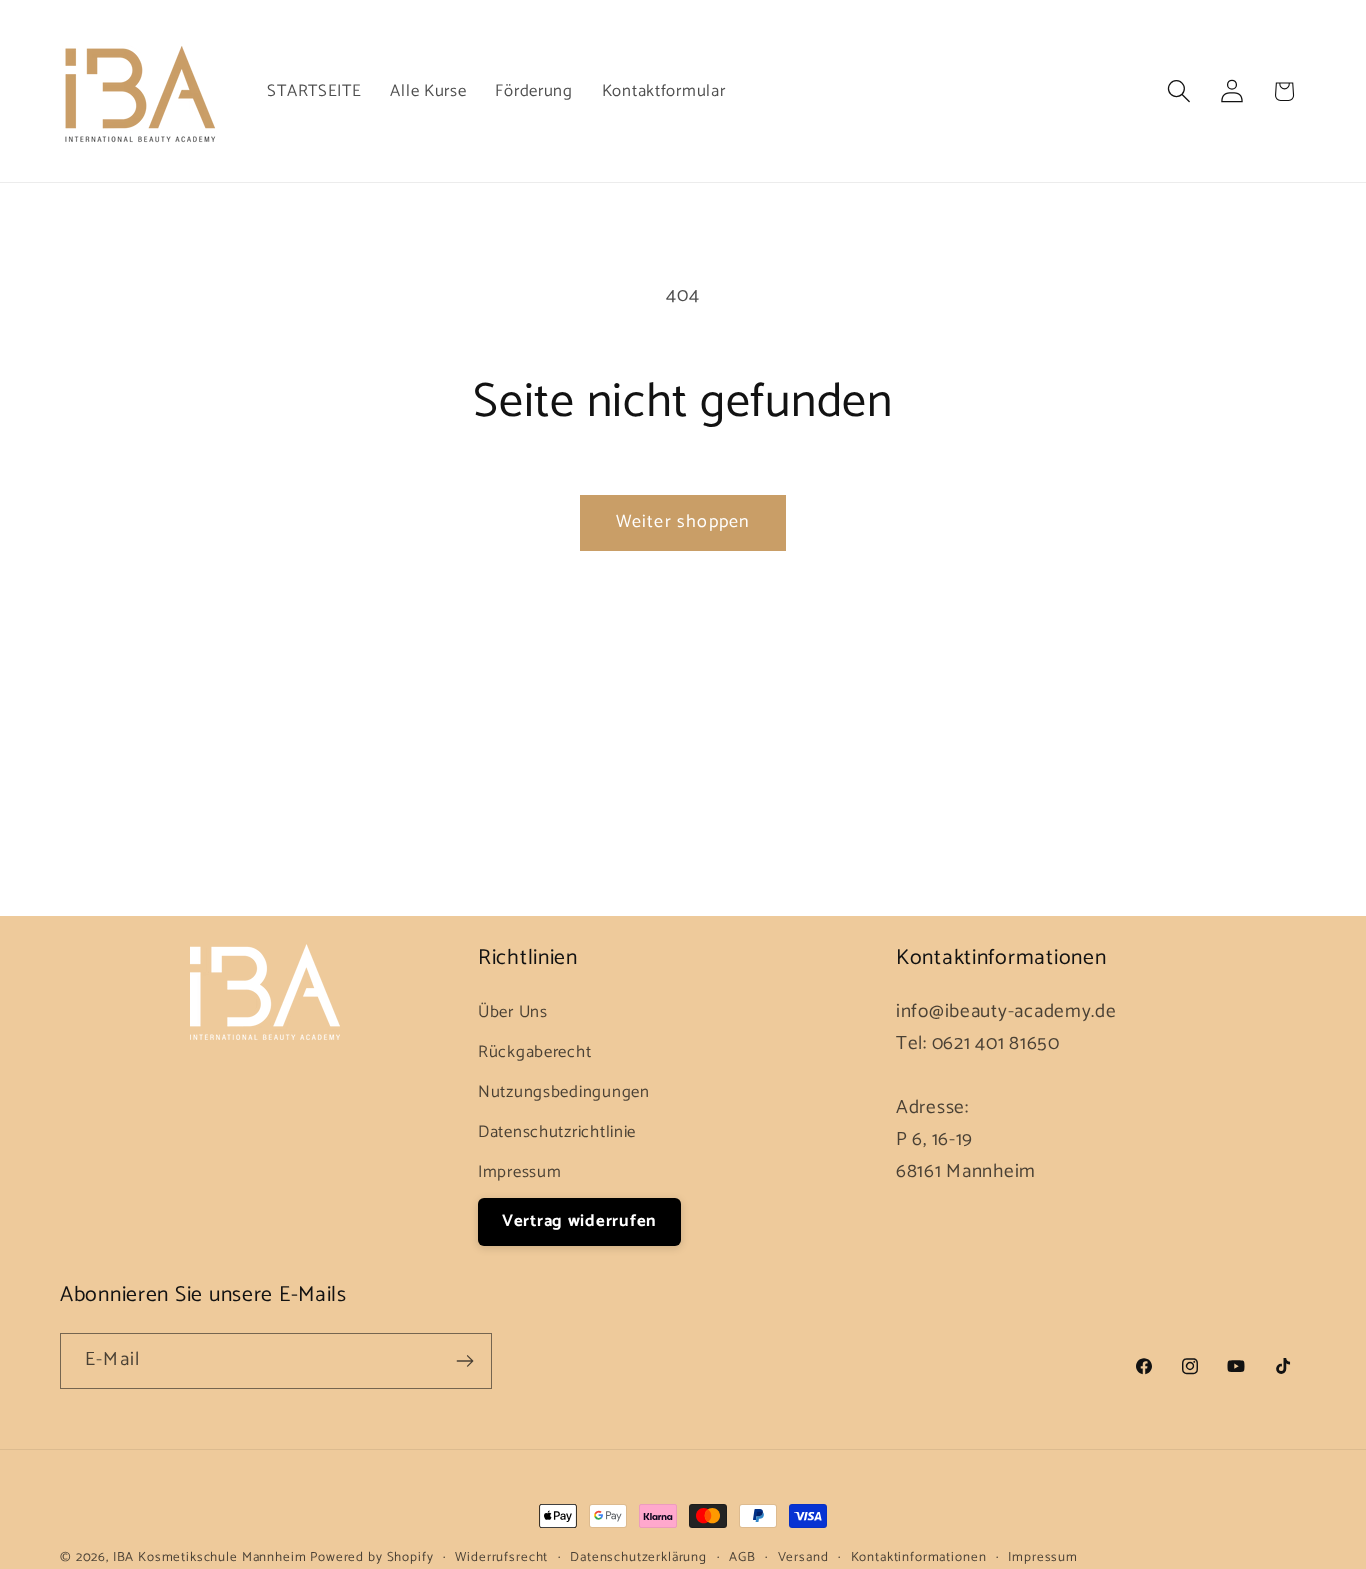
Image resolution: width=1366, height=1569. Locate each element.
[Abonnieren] (464, 1361)
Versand (803, 1557)
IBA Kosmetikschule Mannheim (212, 1557)
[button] (1178, 91)
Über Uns (513, 1012)
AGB (742, 1557)
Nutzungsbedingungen (564, 1092)
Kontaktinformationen (919, 1557)
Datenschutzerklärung (638, 1557)
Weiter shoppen (683, 522)
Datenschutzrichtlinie (557, 1132)
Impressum (519, 1172)
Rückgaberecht (534, 1052)
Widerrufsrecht (501, 1557)
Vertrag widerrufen (579, 1221)
